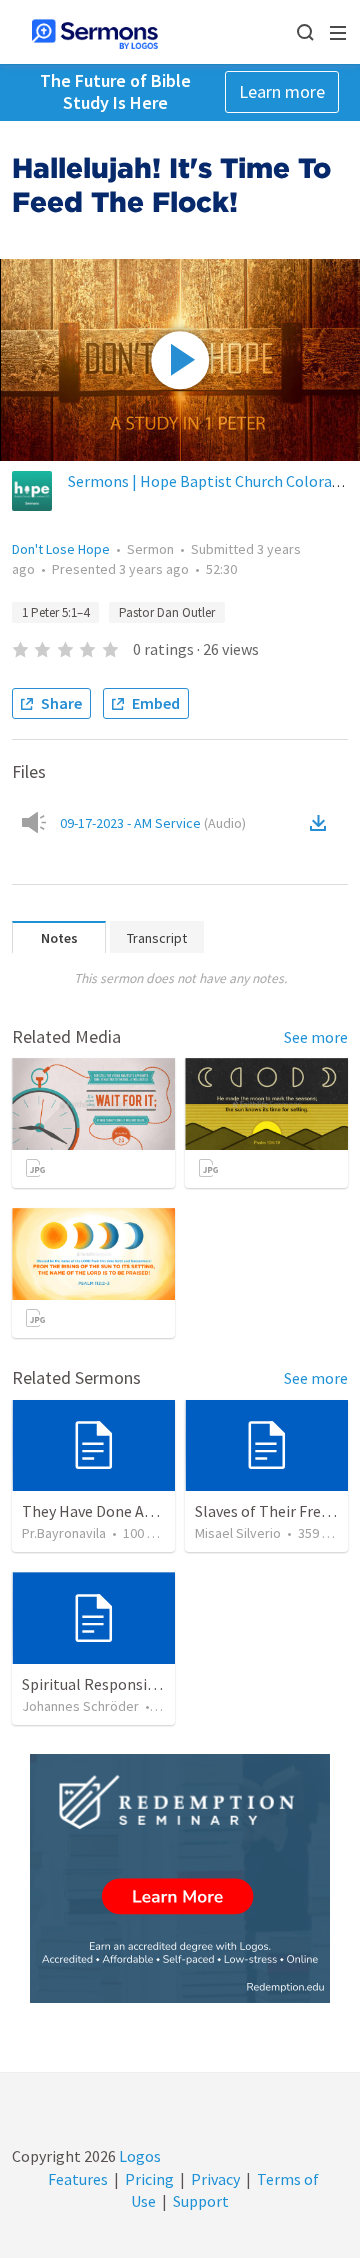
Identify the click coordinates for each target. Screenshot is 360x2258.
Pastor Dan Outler (167, 612)
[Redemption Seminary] (180, 1878)
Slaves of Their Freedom (277, 1511)
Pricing (149, 2179)
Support (201, 2201)
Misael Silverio (238, 1533)
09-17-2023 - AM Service (153, 823)
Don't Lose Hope (61, 549)
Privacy (215, 2179)
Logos (138, 2156)
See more (316, 1037)
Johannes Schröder (80, 1706)
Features (78, 2179)
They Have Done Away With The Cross (149, 1511)
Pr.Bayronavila (64, 1533)
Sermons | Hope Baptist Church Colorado (208, 481)
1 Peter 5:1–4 (55, 612)
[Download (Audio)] (322, 823)
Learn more (282, 91)
